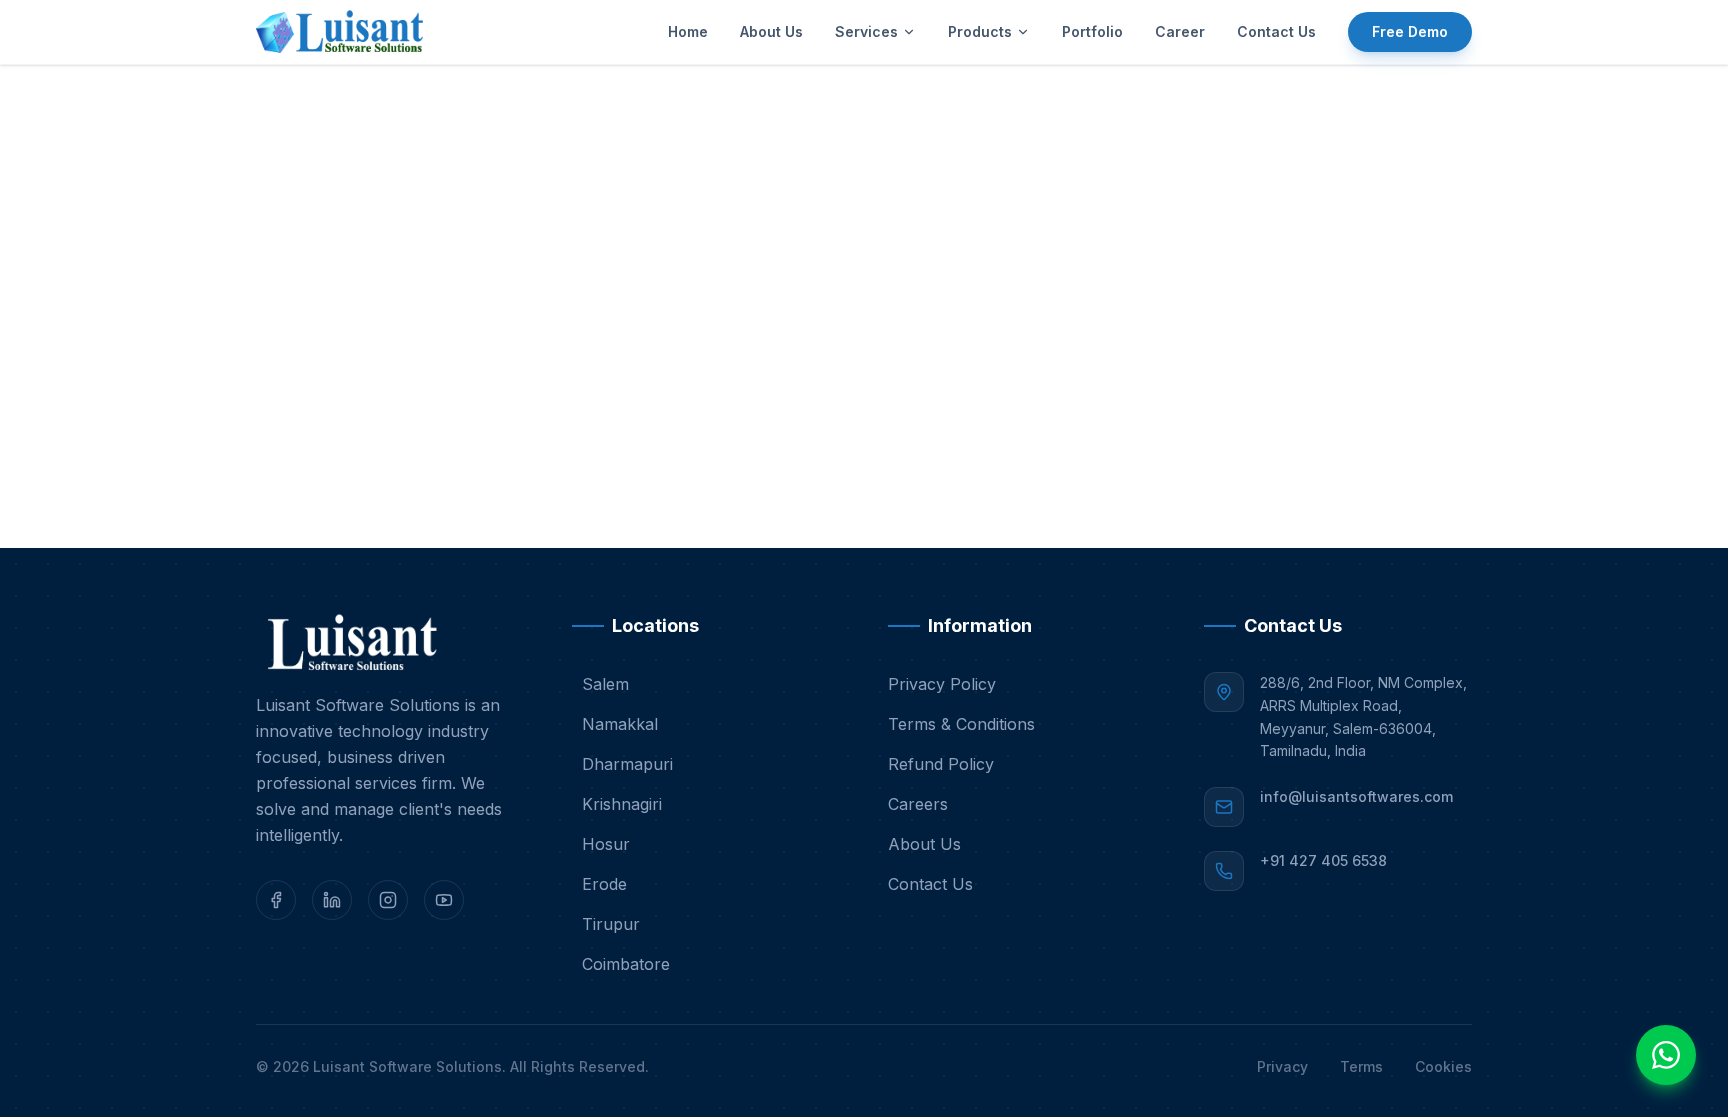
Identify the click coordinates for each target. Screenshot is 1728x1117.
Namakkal (620, 724)
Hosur (606, 844)
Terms (1361, 1066)
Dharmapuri (627, 764)
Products (980, 31)
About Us (771, 31)
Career (1180, 31)
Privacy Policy (942, 684)
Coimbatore (626, 964)
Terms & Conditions (961, 724)
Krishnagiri (622, 804)
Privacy (1282, 1066)
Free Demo (1410, 31)
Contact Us (1276, 31)
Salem (605, 684)
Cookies (1443, 1066)
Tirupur (611, 924)
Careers (918, 804)
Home (688, 31)
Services (866, 31)
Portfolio (1092, 31)
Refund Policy (941, 764)
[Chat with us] (1666, 1055)
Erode (604, 884)
